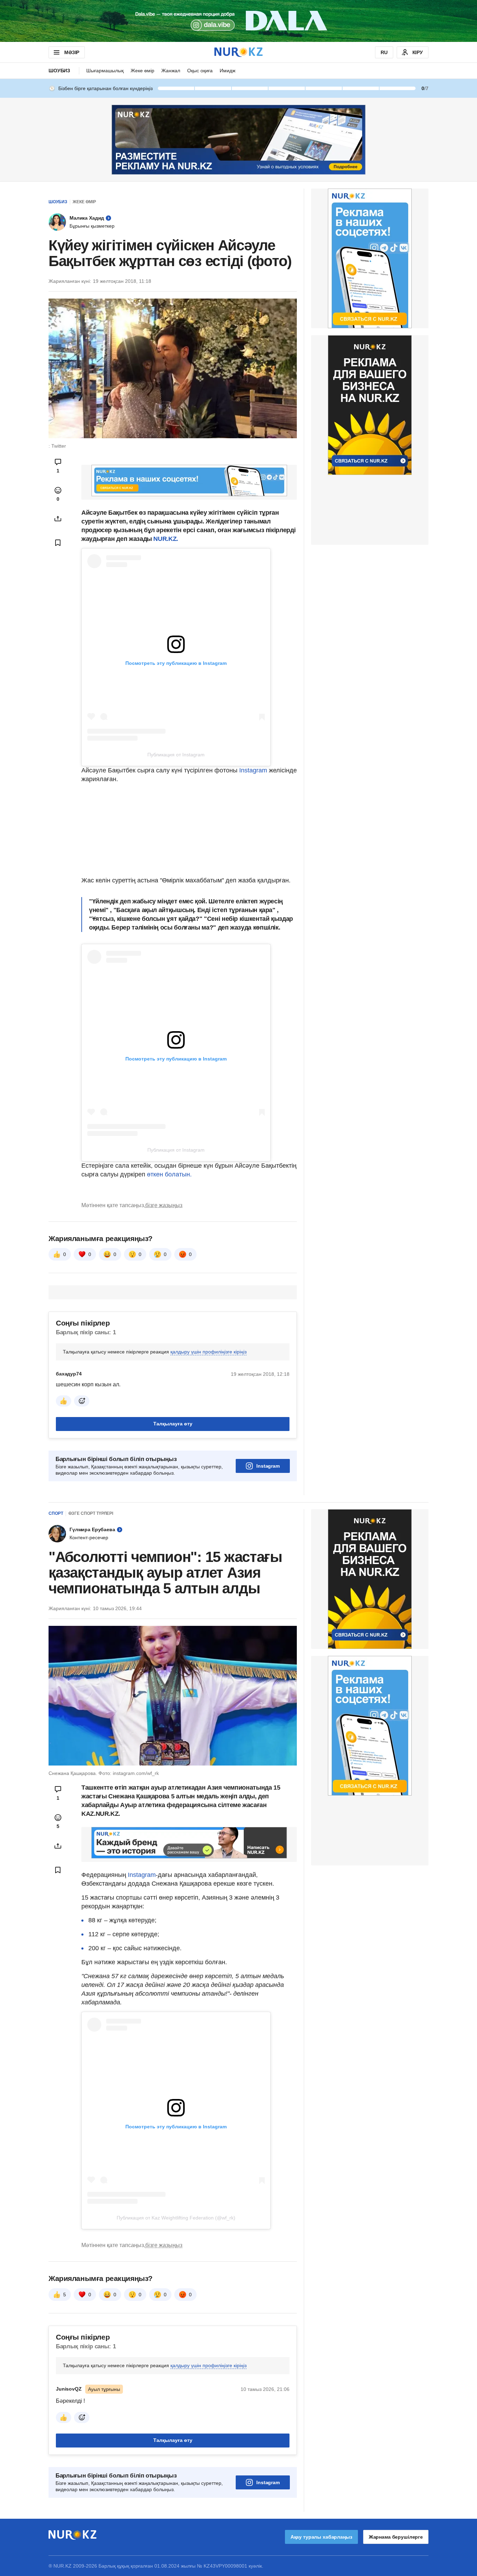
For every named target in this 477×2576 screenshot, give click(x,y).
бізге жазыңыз (164, 1205)
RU (384, 52)
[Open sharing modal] (58, 519)
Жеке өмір (142, 71)
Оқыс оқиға (200, 71)
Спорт (56, 1513)
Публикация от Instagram (176, 755)
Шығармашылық (105, 71)
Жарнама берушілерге (396, 2537)
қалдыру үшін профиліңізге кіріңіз (208, 1352)
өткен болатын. (169, 1174)
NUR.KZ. (166, 539)
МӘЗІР (72, 52)
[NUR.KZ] (239, 52)
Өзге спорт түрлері (91, 1513)
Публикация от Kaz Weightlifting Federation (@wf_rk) (176, 2218)
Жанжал (171, 71)
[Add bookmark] (58, 543)
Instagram (254, 770)
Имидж (228, 71)
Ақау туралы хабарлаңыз (321, 2537)
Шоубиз (59, 71)
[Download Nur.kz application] (239, 21)
